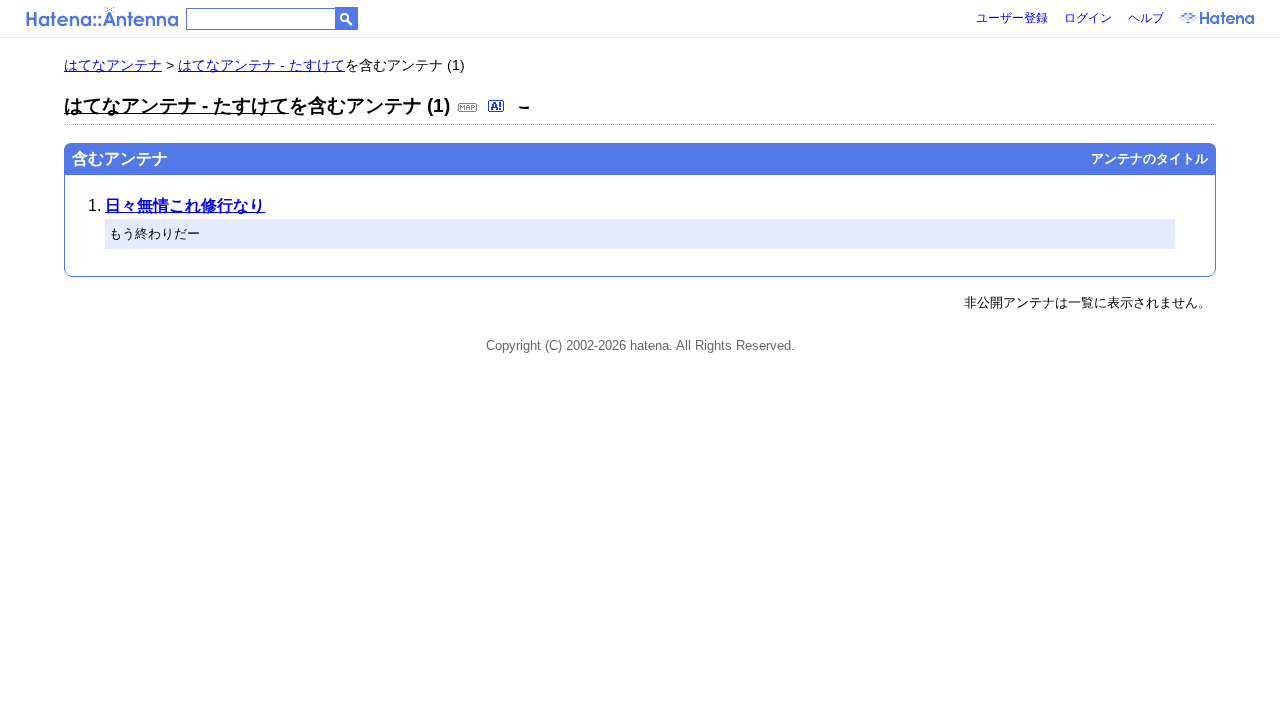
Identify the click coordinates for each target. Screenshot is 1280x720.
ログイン (1088, 18)
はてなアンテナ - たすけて (261, 65)
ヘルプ (1146, 18)
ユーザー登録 (1012, 18)
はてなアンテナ (113, 65)
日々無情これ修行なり (185, 205)
